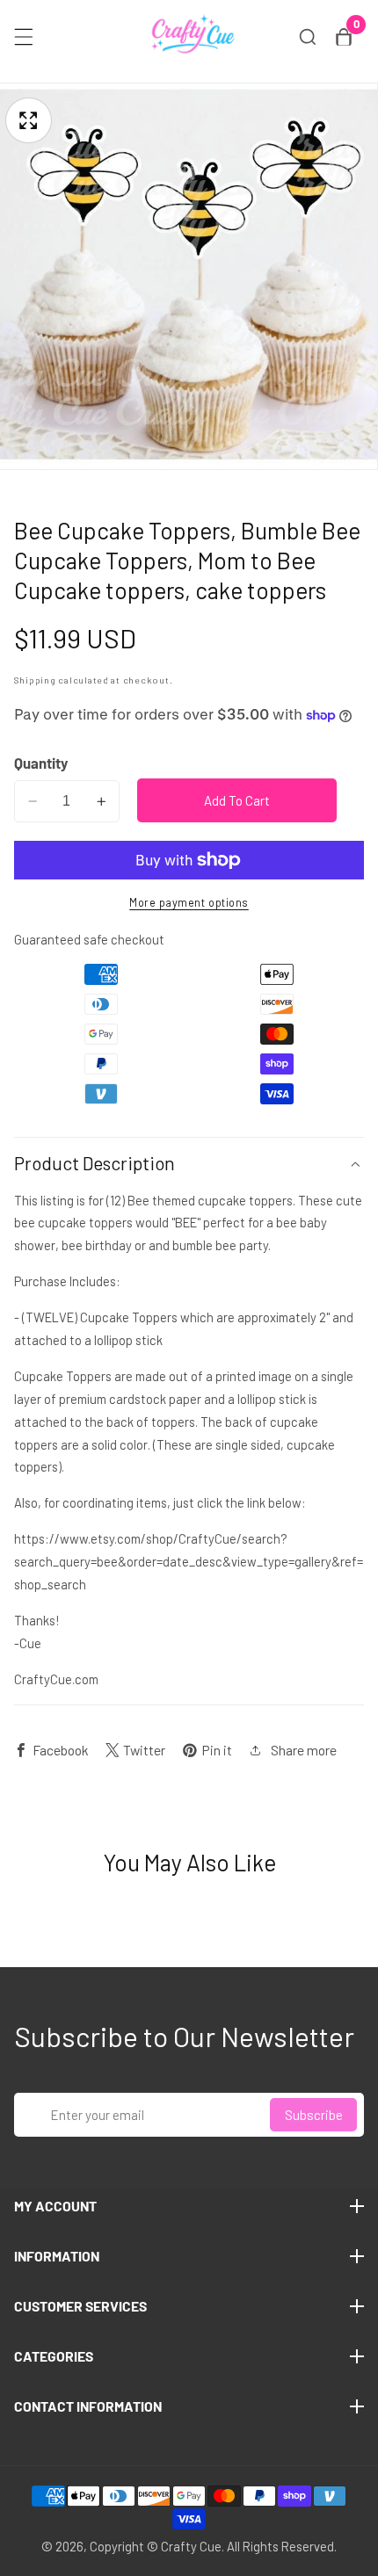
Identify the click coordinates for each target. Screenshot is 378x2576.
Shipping (35, 680)
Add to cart (237, 800)
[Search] (308, 37)
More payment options (189, 902)
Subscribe (314, 2115)
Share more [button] (304, 1750)
